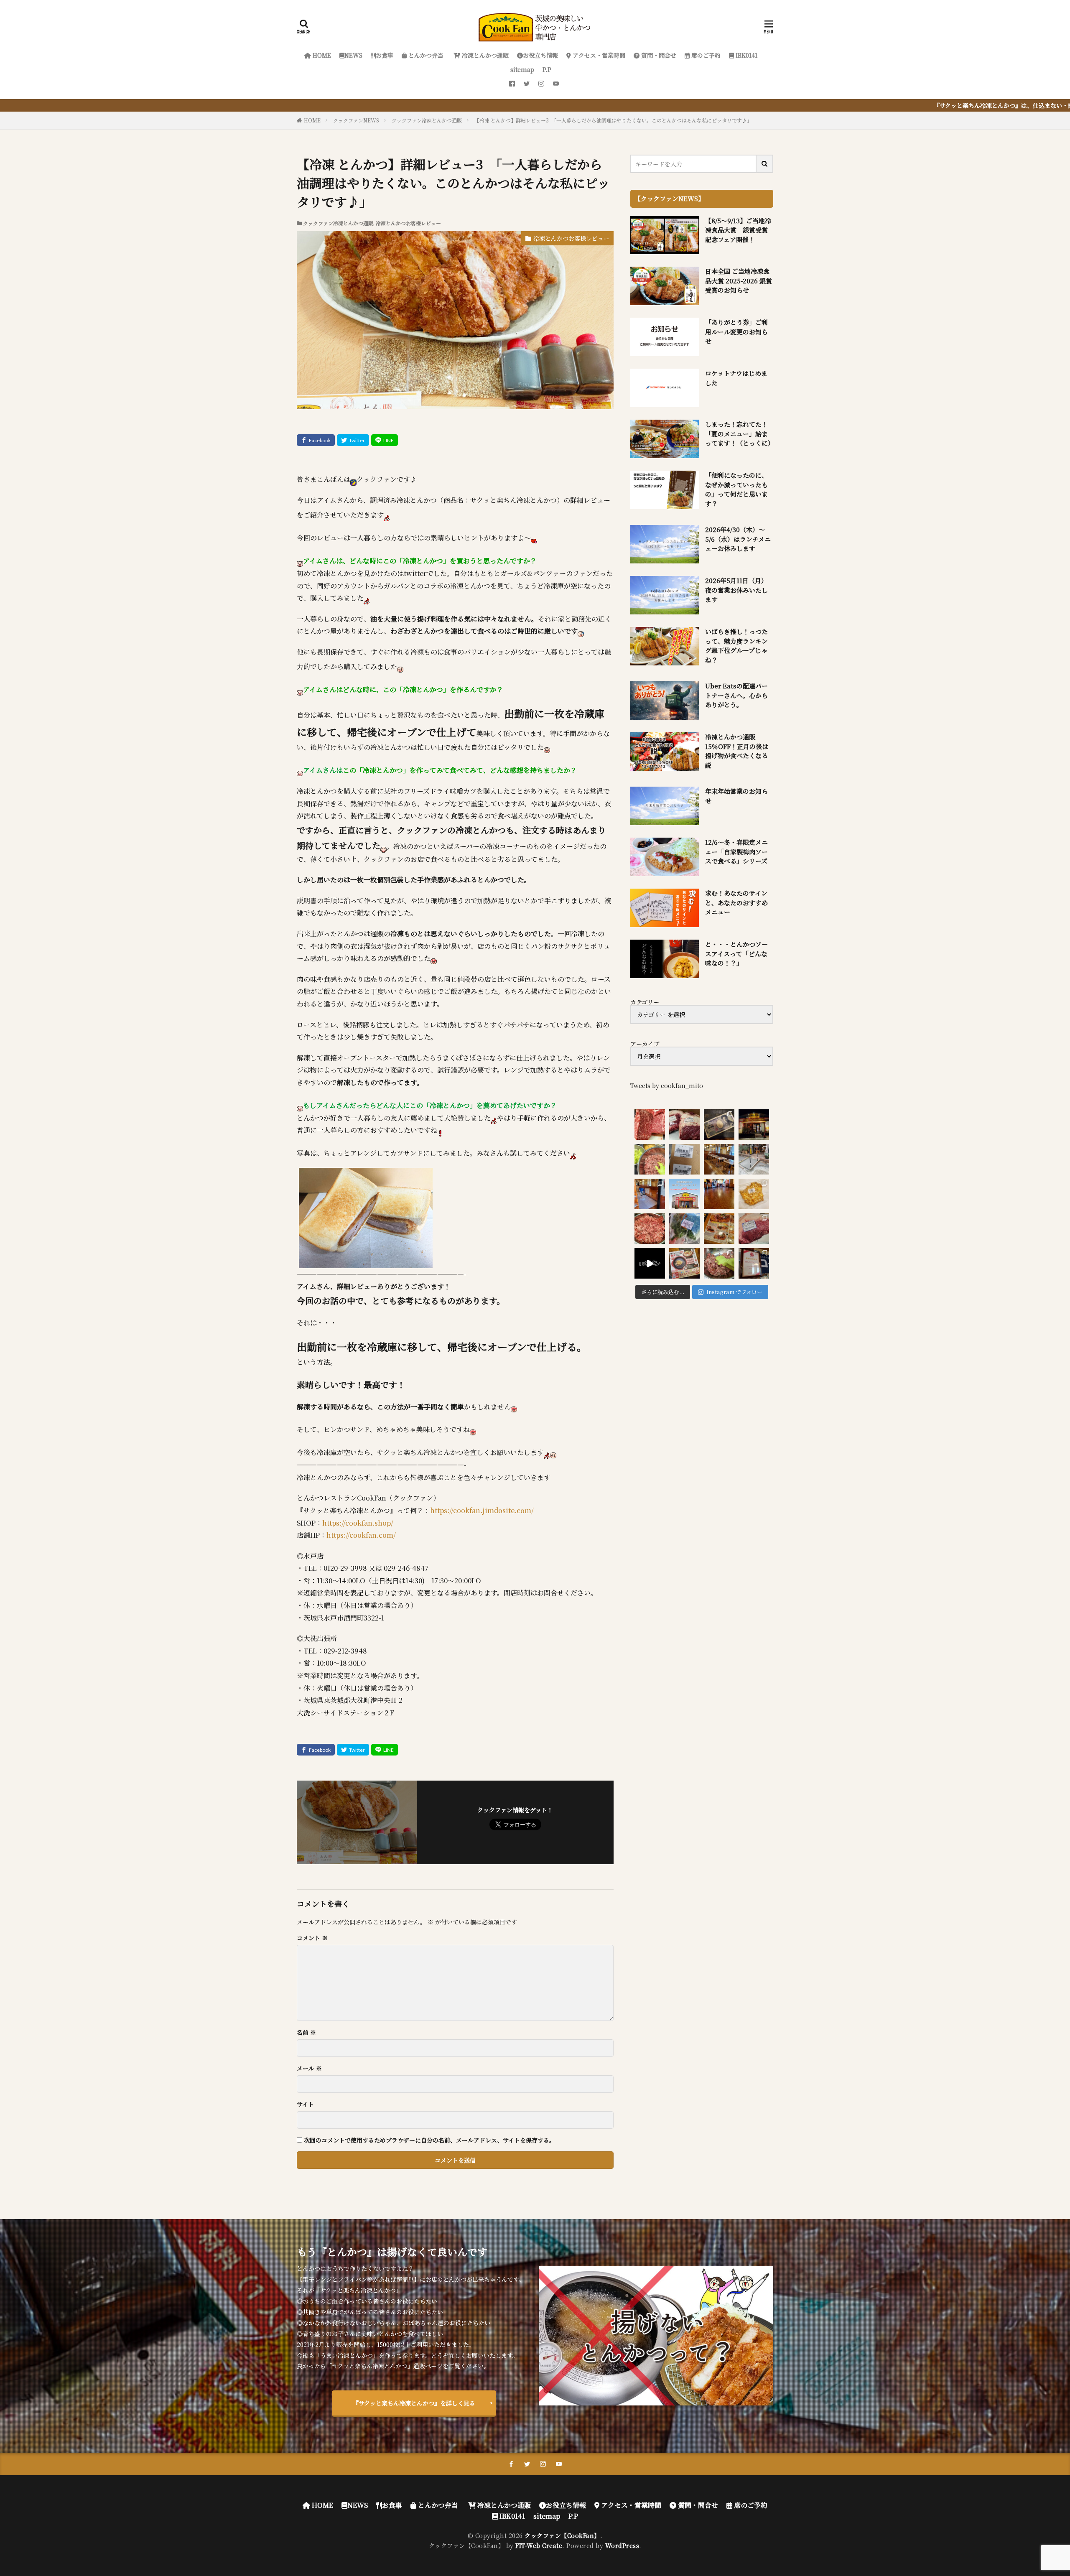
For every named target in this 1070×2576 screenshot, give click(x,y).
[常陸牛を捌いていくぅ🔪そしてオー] (754, 1229)
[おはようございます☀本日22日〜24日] (650, 1194)
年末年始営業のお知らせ (736, 796)
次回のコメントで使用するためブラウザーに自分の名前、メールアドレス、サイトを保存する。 (429, 2140)
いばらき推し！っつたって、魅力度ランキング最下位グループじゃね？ (736, 646)
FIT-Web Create (539, 2545)
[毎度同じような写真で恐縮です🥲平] (719, 1263)
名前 (306, 2032)
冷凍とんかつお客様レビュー (408, 223)
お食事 (385, 55)
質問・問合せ (658, 55)
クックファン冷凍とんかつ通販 (427, 120)
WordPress (622, 2545)
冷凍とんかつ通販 (484, 55)
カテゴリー (645, 1002)
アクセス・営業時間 (598, 55)
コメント (312, 1938)
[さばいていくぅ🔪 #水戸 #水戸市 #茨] (684, 1125)
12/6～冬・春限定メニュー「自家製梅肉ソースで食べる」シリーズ (736, 851)
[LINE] (385, 440)
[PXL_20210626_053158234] (366, 1262)
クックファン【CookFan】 (562, 2535)
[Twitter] (353, 440)
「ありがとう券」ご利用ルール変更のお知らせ (736, 331)
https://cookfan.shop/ (358, 1523)
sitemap (522, 69)
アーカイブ (645, 1044)
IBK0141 (746, 55)
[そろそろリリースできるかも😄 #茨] (754, 1194)
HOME (321, 55)
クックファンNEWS (356, 120)
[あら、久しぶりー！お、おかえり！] (754, 1125)
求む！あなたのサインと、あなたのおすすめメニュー (736, 902)
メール (309, 2068)
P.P (547, 69)
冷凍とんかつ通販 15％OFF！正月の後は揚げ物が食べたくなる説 (737, 751)
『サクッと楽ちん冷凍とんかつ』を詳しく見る (414, 2403)
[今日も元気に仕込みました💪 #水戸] (650, 1263)
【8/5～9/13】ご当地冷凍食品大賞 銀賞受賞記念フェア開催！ (738, 230)
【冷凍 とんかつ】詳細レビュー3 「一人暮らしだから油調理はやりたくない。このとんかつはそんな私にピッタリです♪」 (613, 120)
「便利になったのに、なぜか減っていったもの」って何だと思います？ (736, 489)
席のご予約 (705, 55)
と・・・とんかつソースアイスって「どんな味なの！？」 (736, 953)
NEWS (353, 55)
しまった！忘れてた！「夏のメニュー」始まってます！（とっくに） (739, 433)
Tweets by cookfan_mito (667, 1085)
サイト (305, 2104)
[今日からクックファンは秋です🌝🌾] (719, 1229)
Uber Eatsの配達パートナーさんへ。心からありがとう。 (736, 695)
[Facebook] (316, 440)
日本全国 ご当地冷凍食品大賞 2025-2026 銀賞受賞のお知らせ (739, 280)
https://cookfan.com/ (361, 1535)
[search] (765, 164)
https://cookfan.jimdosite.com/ (482, 1510)
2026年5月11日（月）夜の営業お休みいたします (736, 590)
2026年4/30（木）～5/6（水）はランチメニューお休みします (738, 539)
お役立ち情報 (540, 55)
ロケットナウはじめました (736, 378)
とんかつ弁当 (425, 55)
